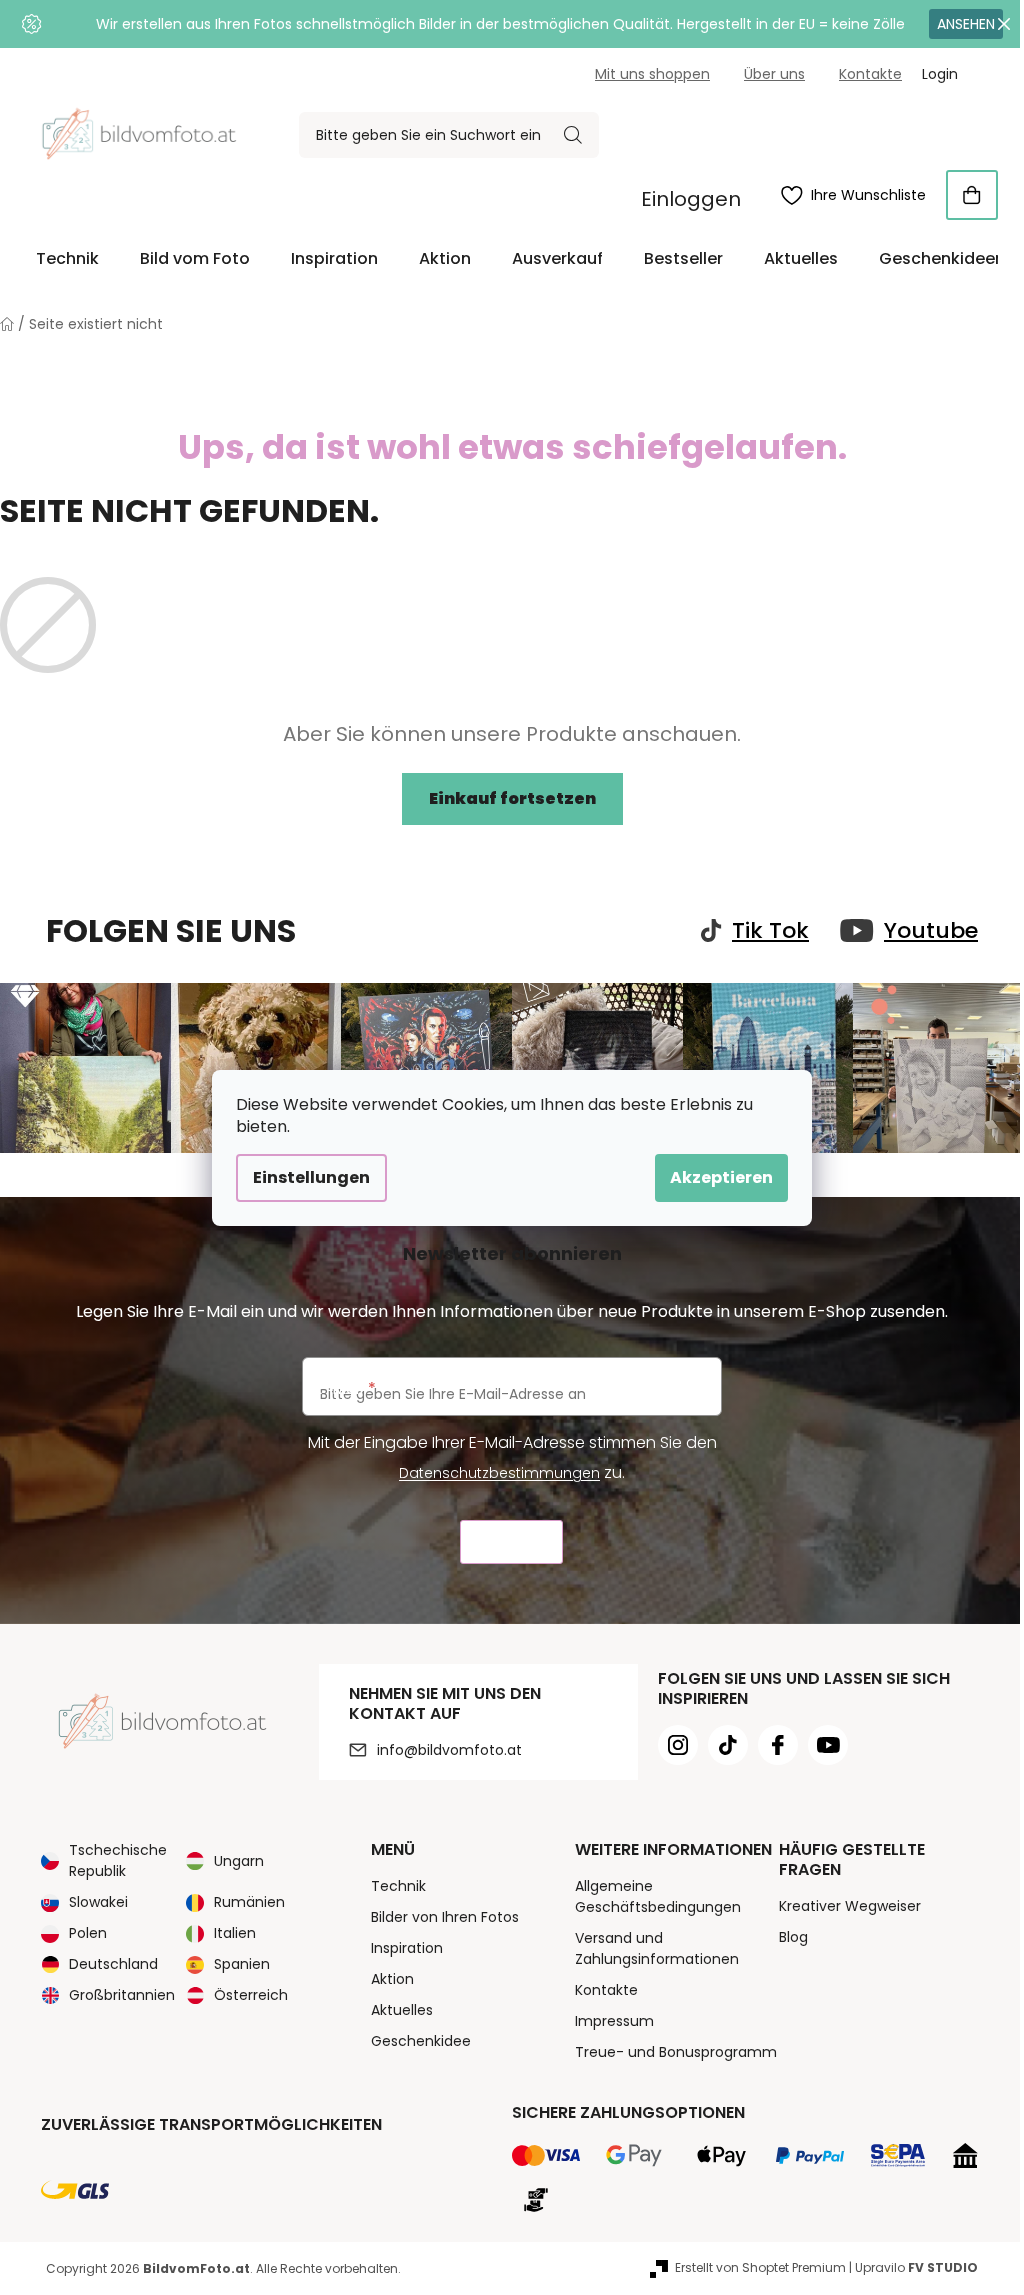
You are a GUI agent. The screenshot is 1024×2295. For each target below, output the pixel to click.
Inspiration (407, 1948)
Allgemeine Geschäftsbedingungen (658, 1896)
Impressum (614, 2021)
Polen (88, 1933)
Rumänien (249, 1902)
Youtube (931, 931)
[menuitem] (67, 259)
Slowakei (98, 1902)
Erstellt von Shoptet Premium (760, 2267)
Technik (398, 1886)
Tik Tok (770, 931)
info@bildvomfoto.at (449, 1750)
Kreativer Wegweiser (850, 1906)
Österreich (251, 1995)
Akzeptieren (721, 1177)
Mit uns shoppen (652, 74)
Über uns (774, 74)
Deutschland (113, 1964)
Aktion (392, 1979)
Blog (793, 1937)
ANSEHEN (966, 24)
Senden (511, 1542)
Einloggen (691, 199)
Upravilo (916, 2267)
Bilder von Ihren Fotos (445, 1917)
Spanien (242, 1964)
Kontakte (870, 74)
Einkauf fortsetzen (512, 798)
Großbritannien (122, 1995)
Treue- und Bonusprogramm (676, 2052)
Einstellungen (311, 1177)
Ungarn (239, 1861)
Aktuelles (402, 2010)
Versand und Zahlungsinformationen (657, 1948)
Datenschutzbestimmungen (499, 1473)
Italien (235, 1933)
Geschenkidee (421, 2041)
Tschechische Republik (118, 1860)
